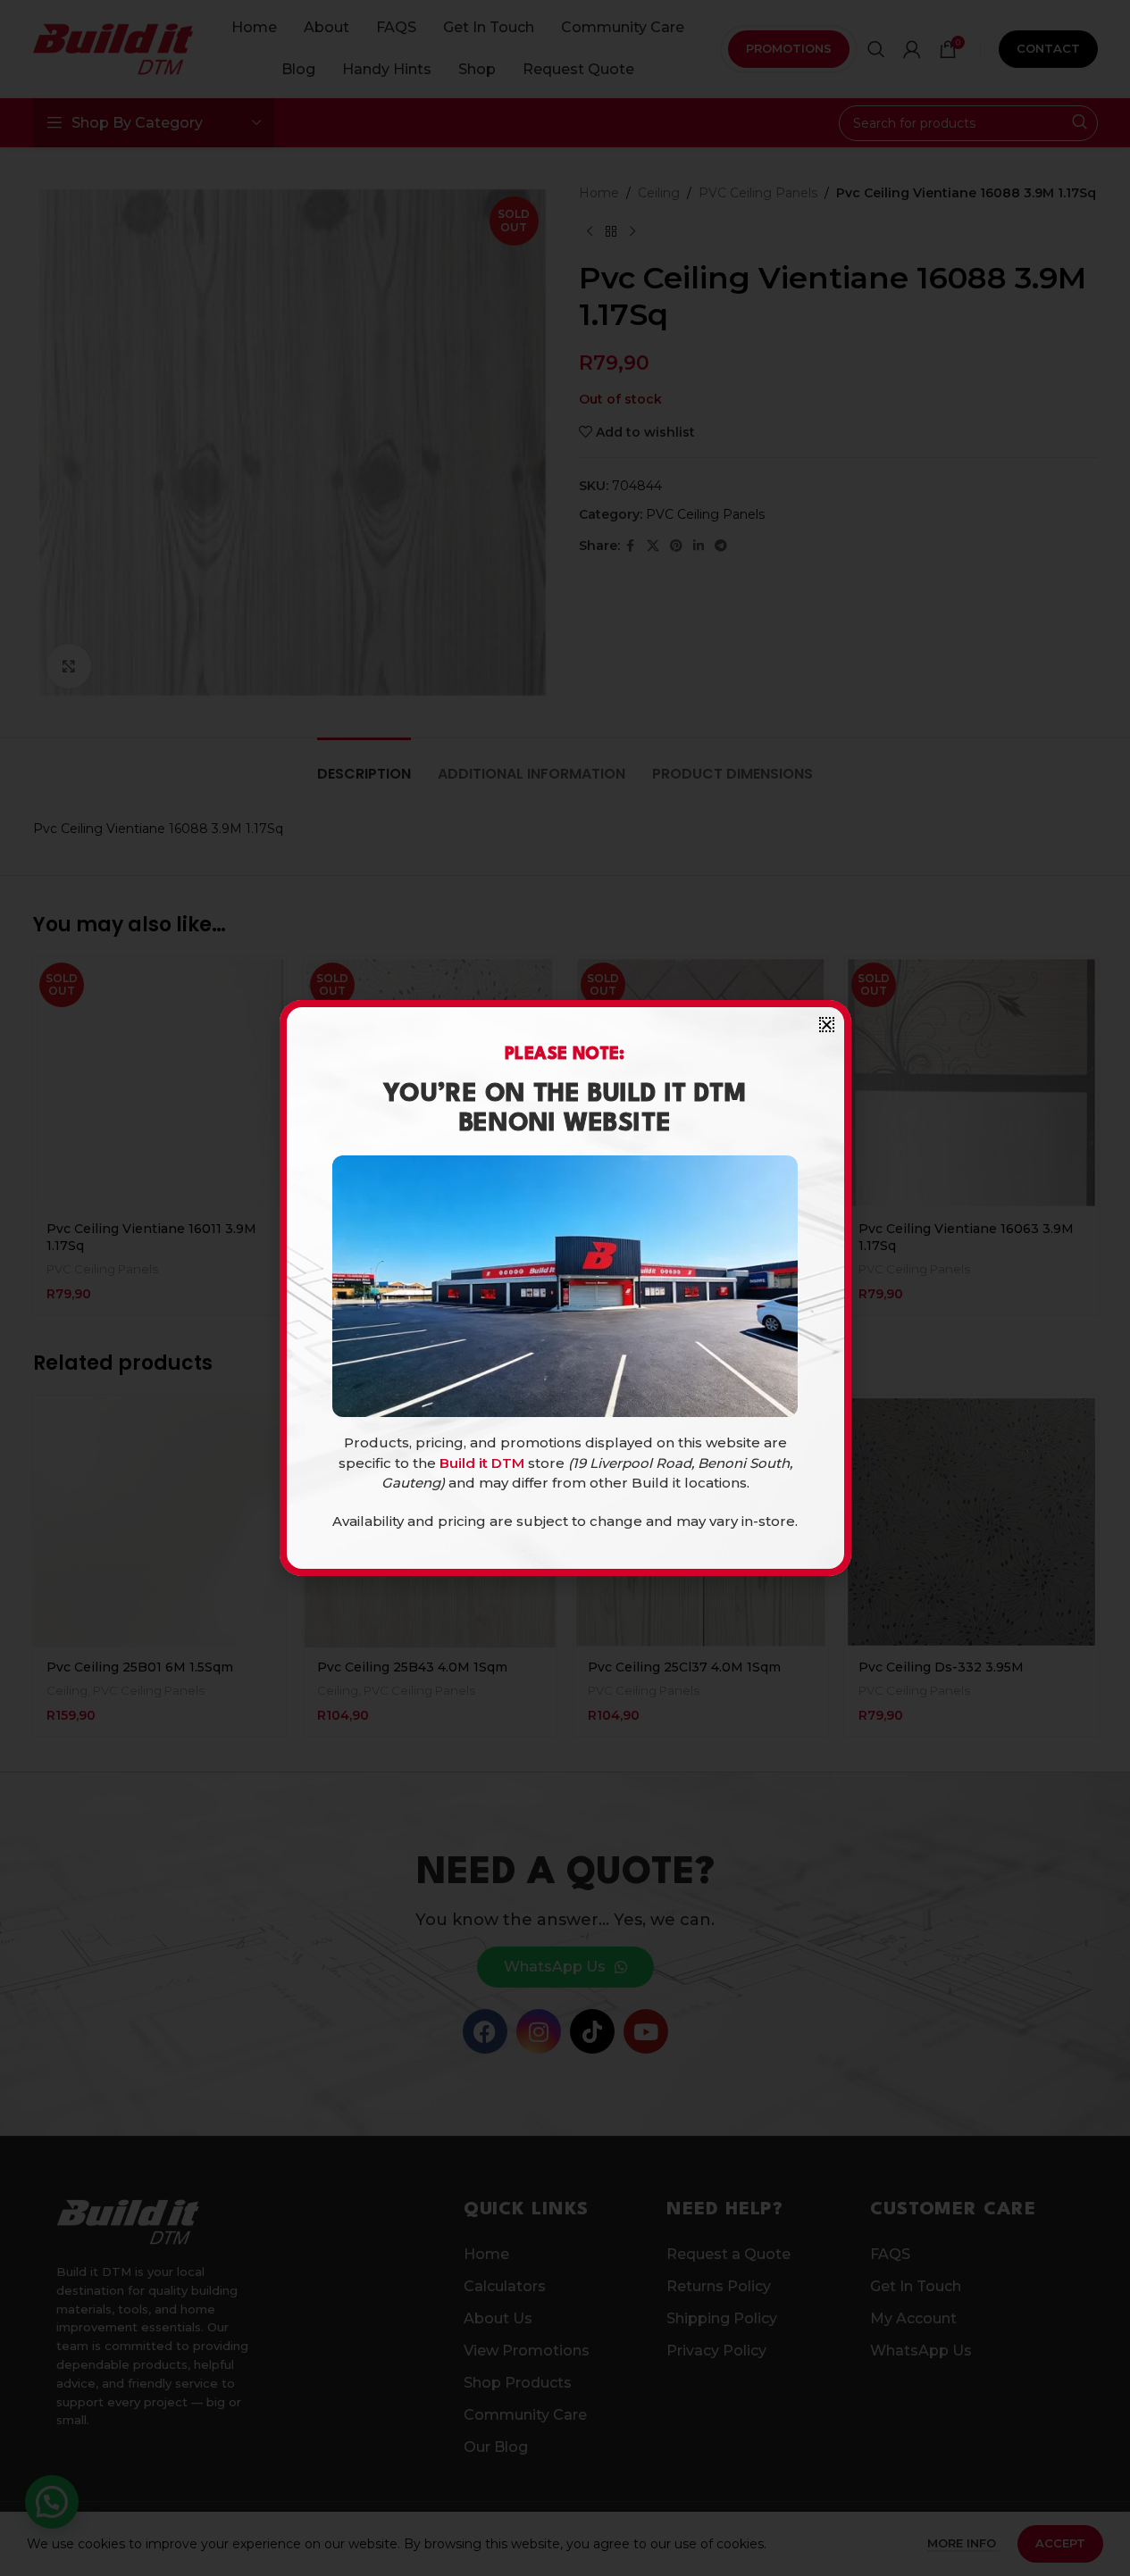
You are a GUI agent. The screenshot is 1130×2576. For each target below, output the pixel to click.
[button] (827, 1025)
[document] (565, 1288)
